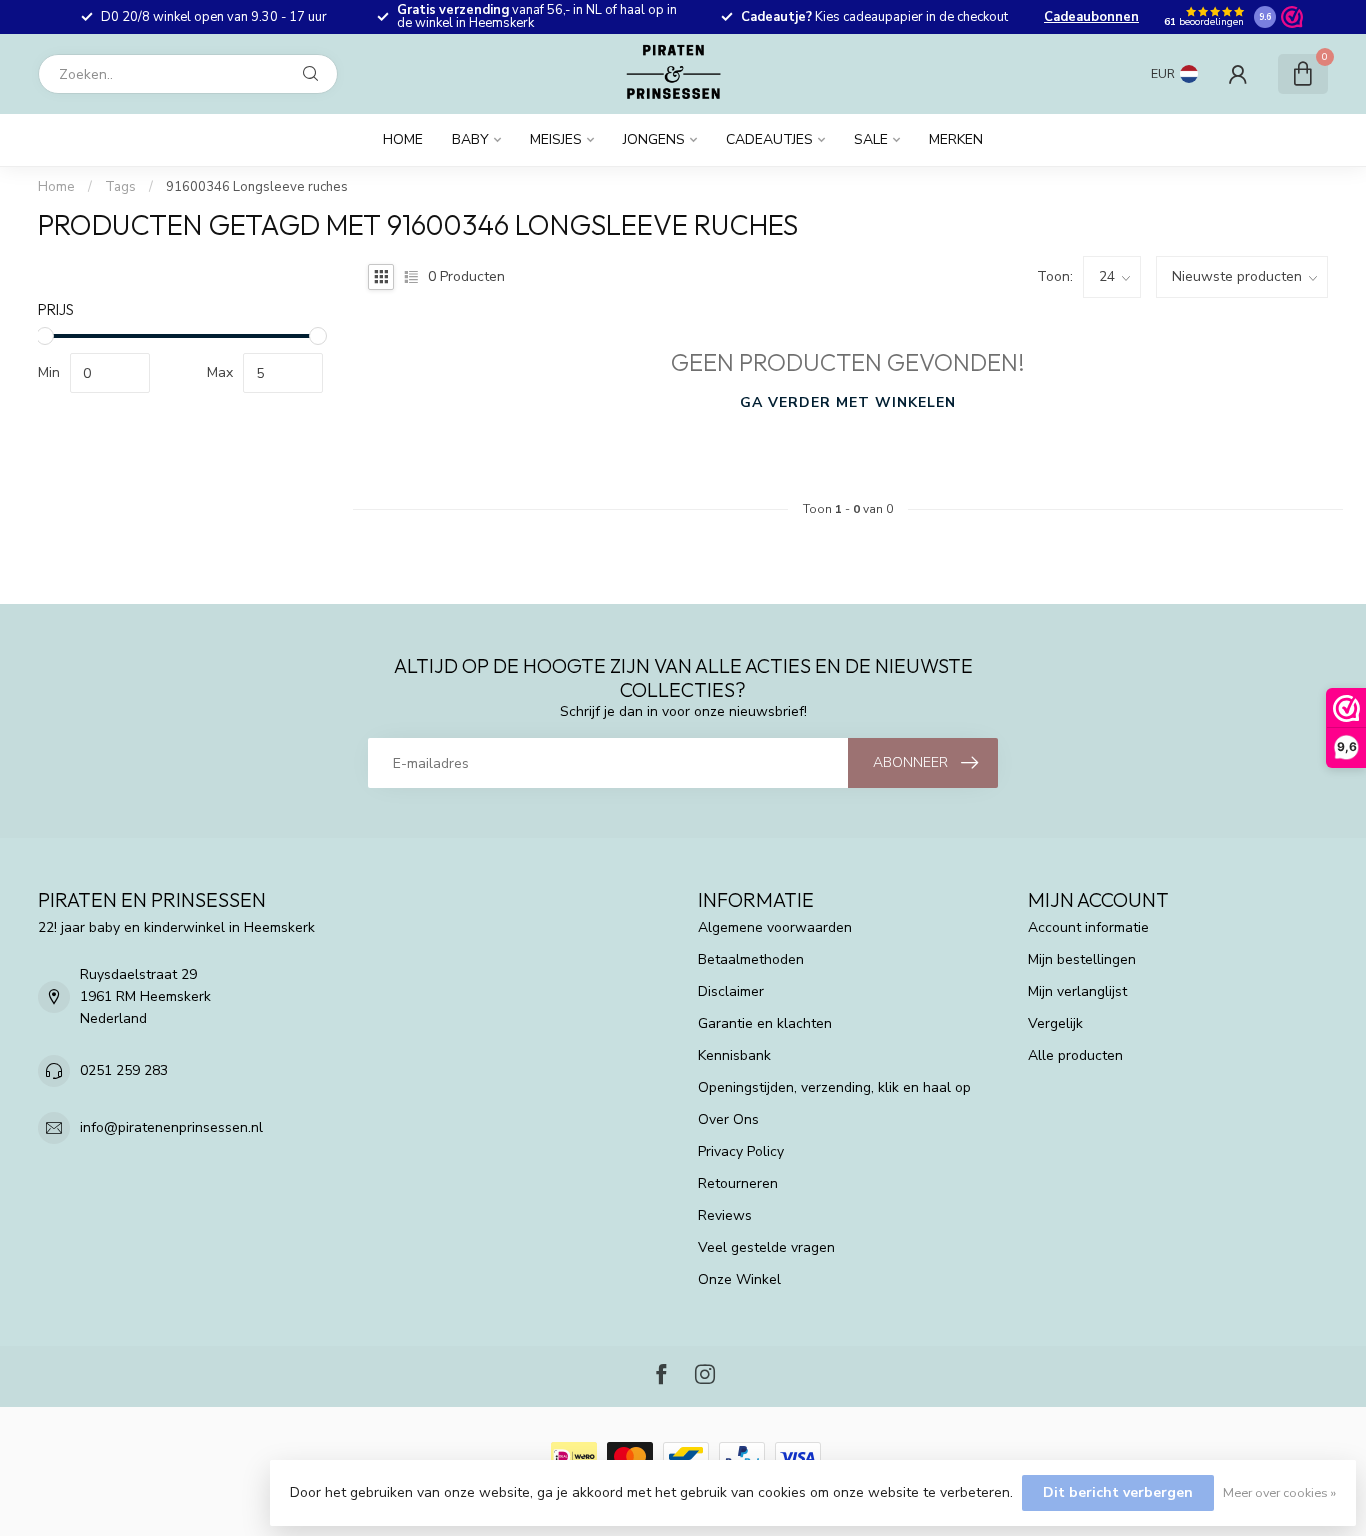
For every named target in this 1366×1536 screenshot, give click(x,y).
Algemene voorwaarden (775, 927)
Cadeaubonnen (1091, 17)
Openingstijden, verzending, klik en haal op (834, 1087)
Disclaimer (731, 991)
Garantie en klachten (765, 1023)
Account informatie (1088, 927)
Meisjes (556, 139)
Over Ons (728, 1119)
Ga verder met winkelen (848, 402)
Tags (120, 187)
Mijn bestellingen (1082, 959)
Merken (956, 139)
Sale (871, 139)
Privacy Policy (741, 1151)
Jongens (654, 139)
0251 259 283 (124, 1070)
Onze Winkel (739, 1279)
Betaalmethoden (751, 959)
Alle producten (1075, 1055)
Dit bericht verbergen (1118, 1492)
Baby (470, 139)
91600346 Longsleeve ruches (257, 187)
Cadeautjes (769, 139)
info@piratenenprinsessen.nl (171, 1127)
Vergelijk (1055, 1023)
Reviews (725, 1215)
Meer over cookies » (1279, 1492)
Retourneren (738, 1183)
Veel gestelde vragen (766, 1247)
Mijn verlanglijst (1077, 991)
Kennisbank (734, 1055)
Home (403, 139)
